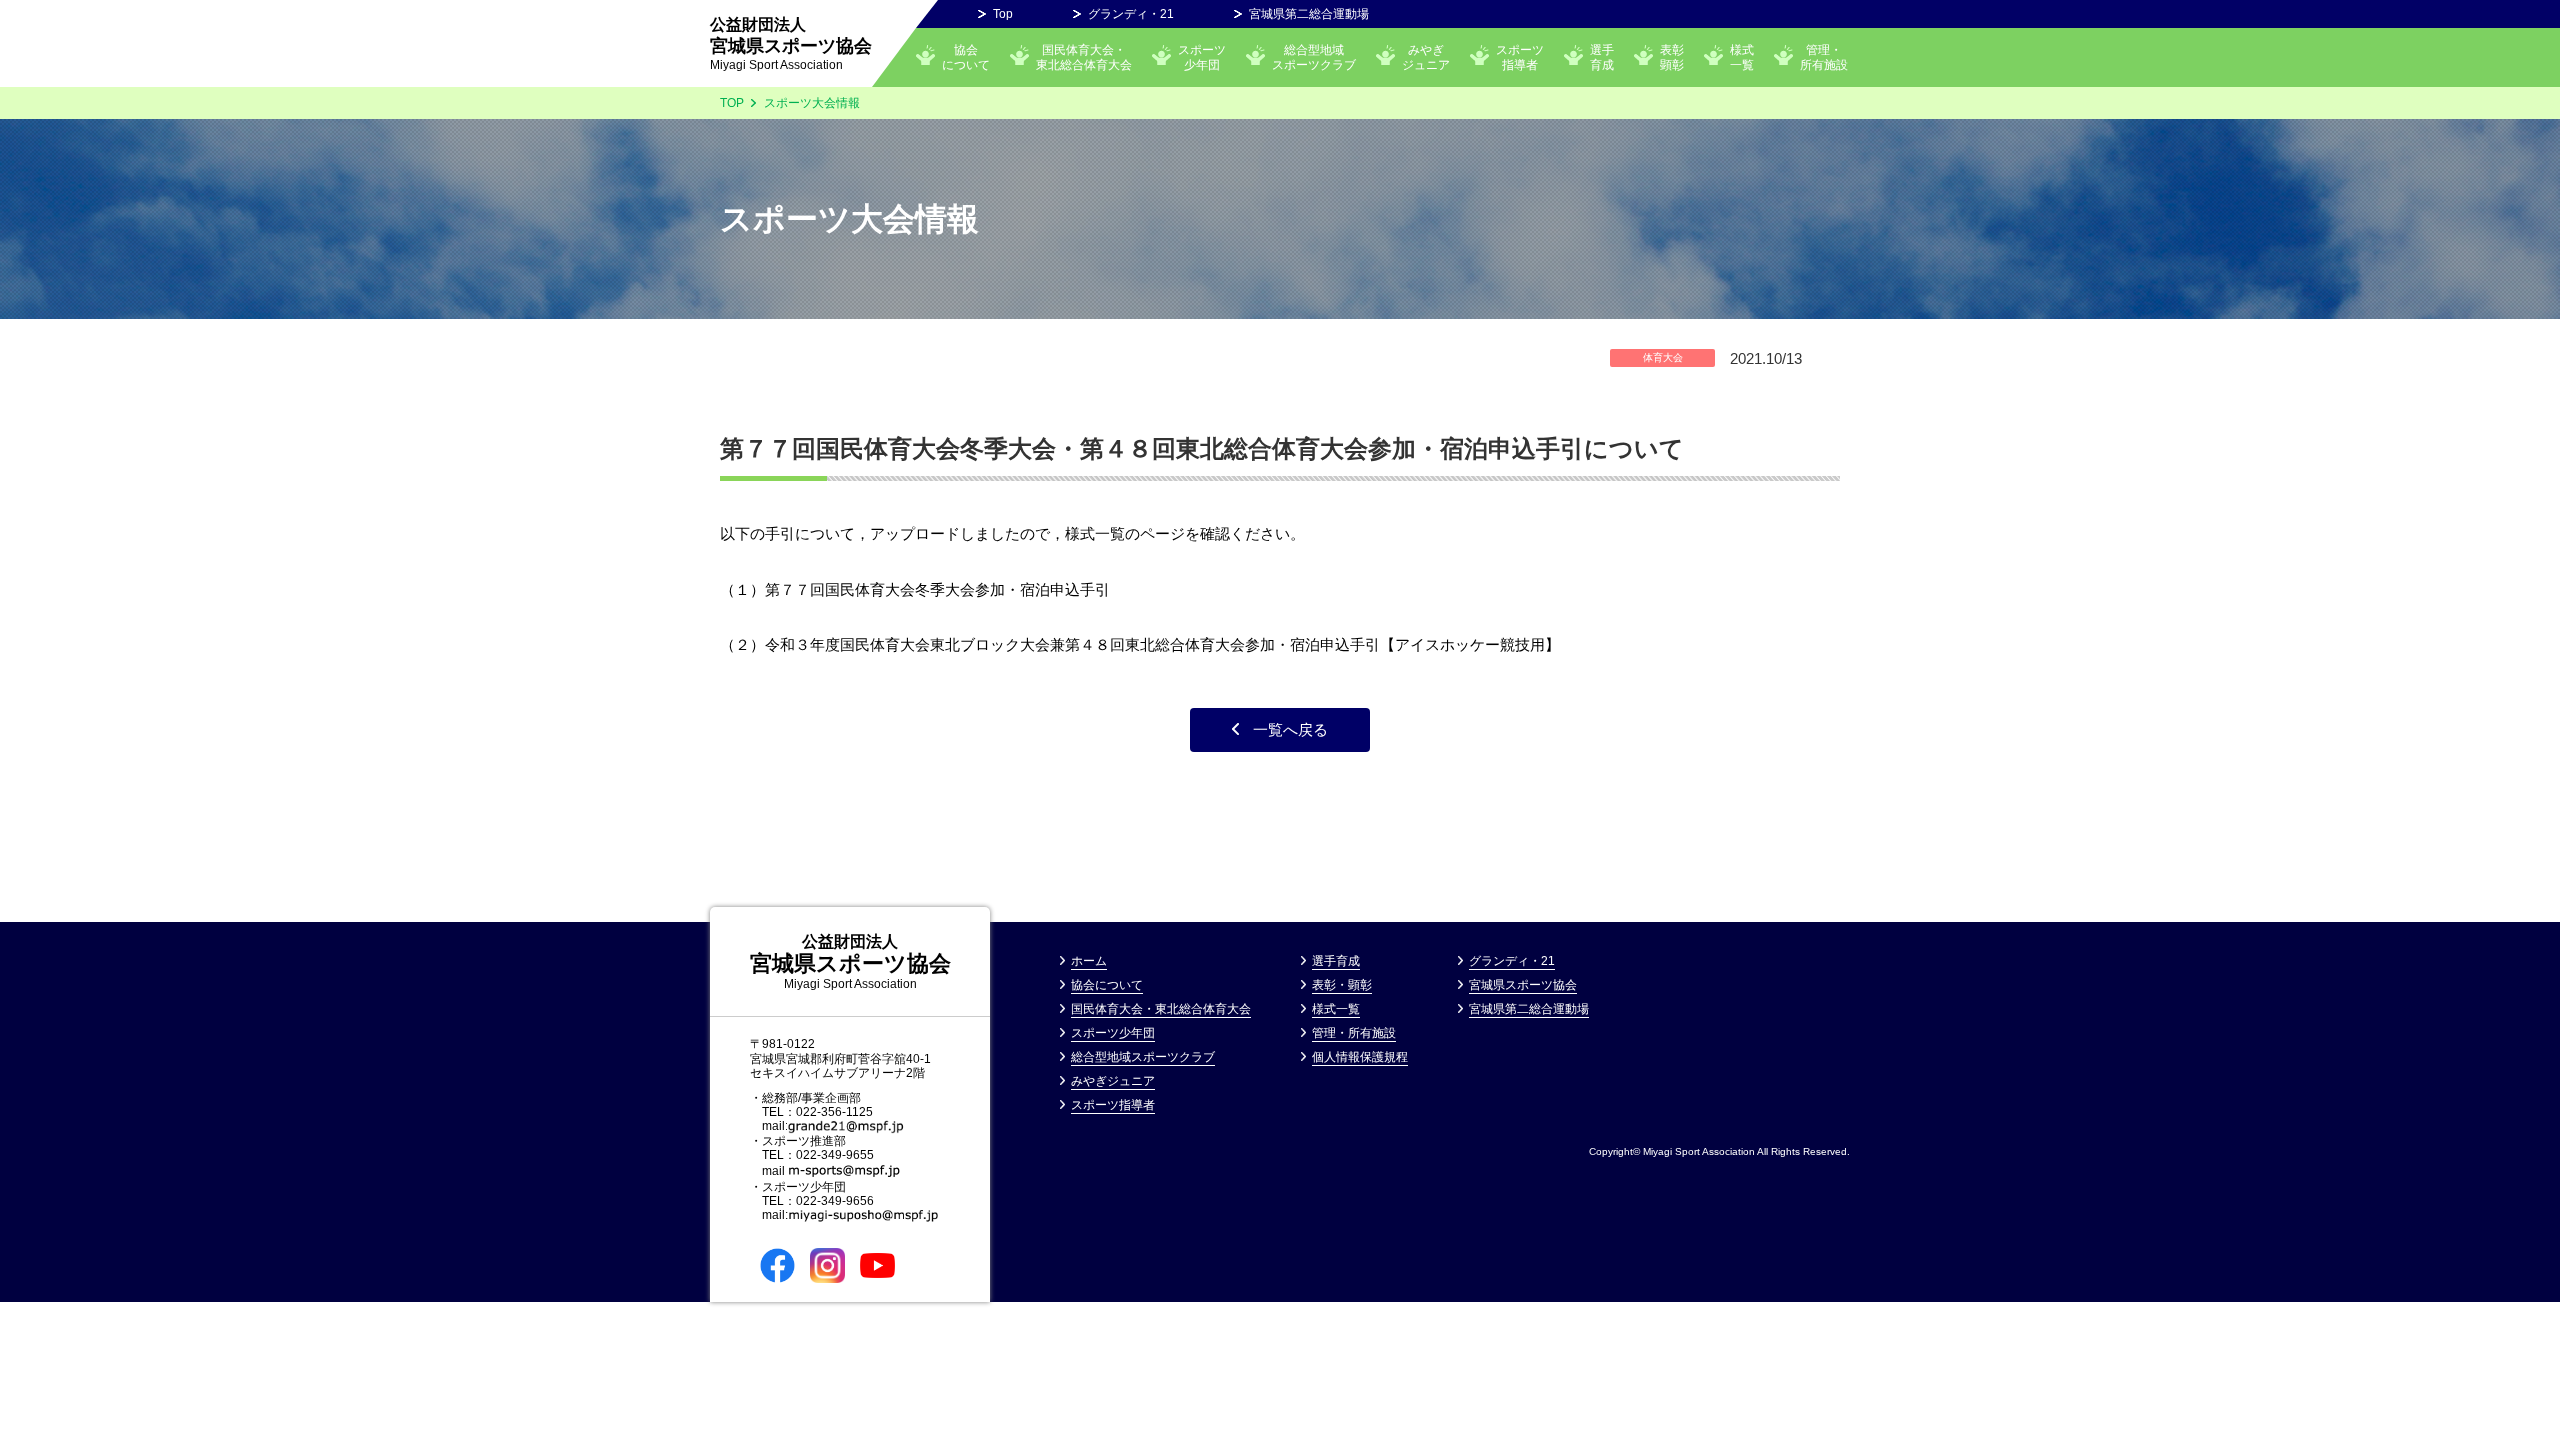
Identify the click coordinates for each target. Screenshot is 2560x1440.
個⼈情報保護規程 (1360, 1057)
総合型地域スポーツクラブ (1314, 57)
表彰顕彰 (1672, 57)
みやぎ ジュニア (1426, 57)
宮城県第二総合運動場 (1309, 14)
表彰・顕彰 (1342, 985)
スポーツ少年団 (1202, 57)
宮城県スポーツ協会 (791, 44)
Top (1003, 14)
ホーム (1089, 961)
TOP (732, 103)
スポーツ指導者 (1520, 57)
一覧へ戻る (1290, 729)
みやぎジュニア (1113, 1081)
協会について (966, 57)
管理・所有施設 (1824, 57)
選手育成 (1602, 57)
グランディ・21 (1131, 14)
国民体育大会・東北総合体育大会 (1084, 57)
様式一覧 (1742, 57)
